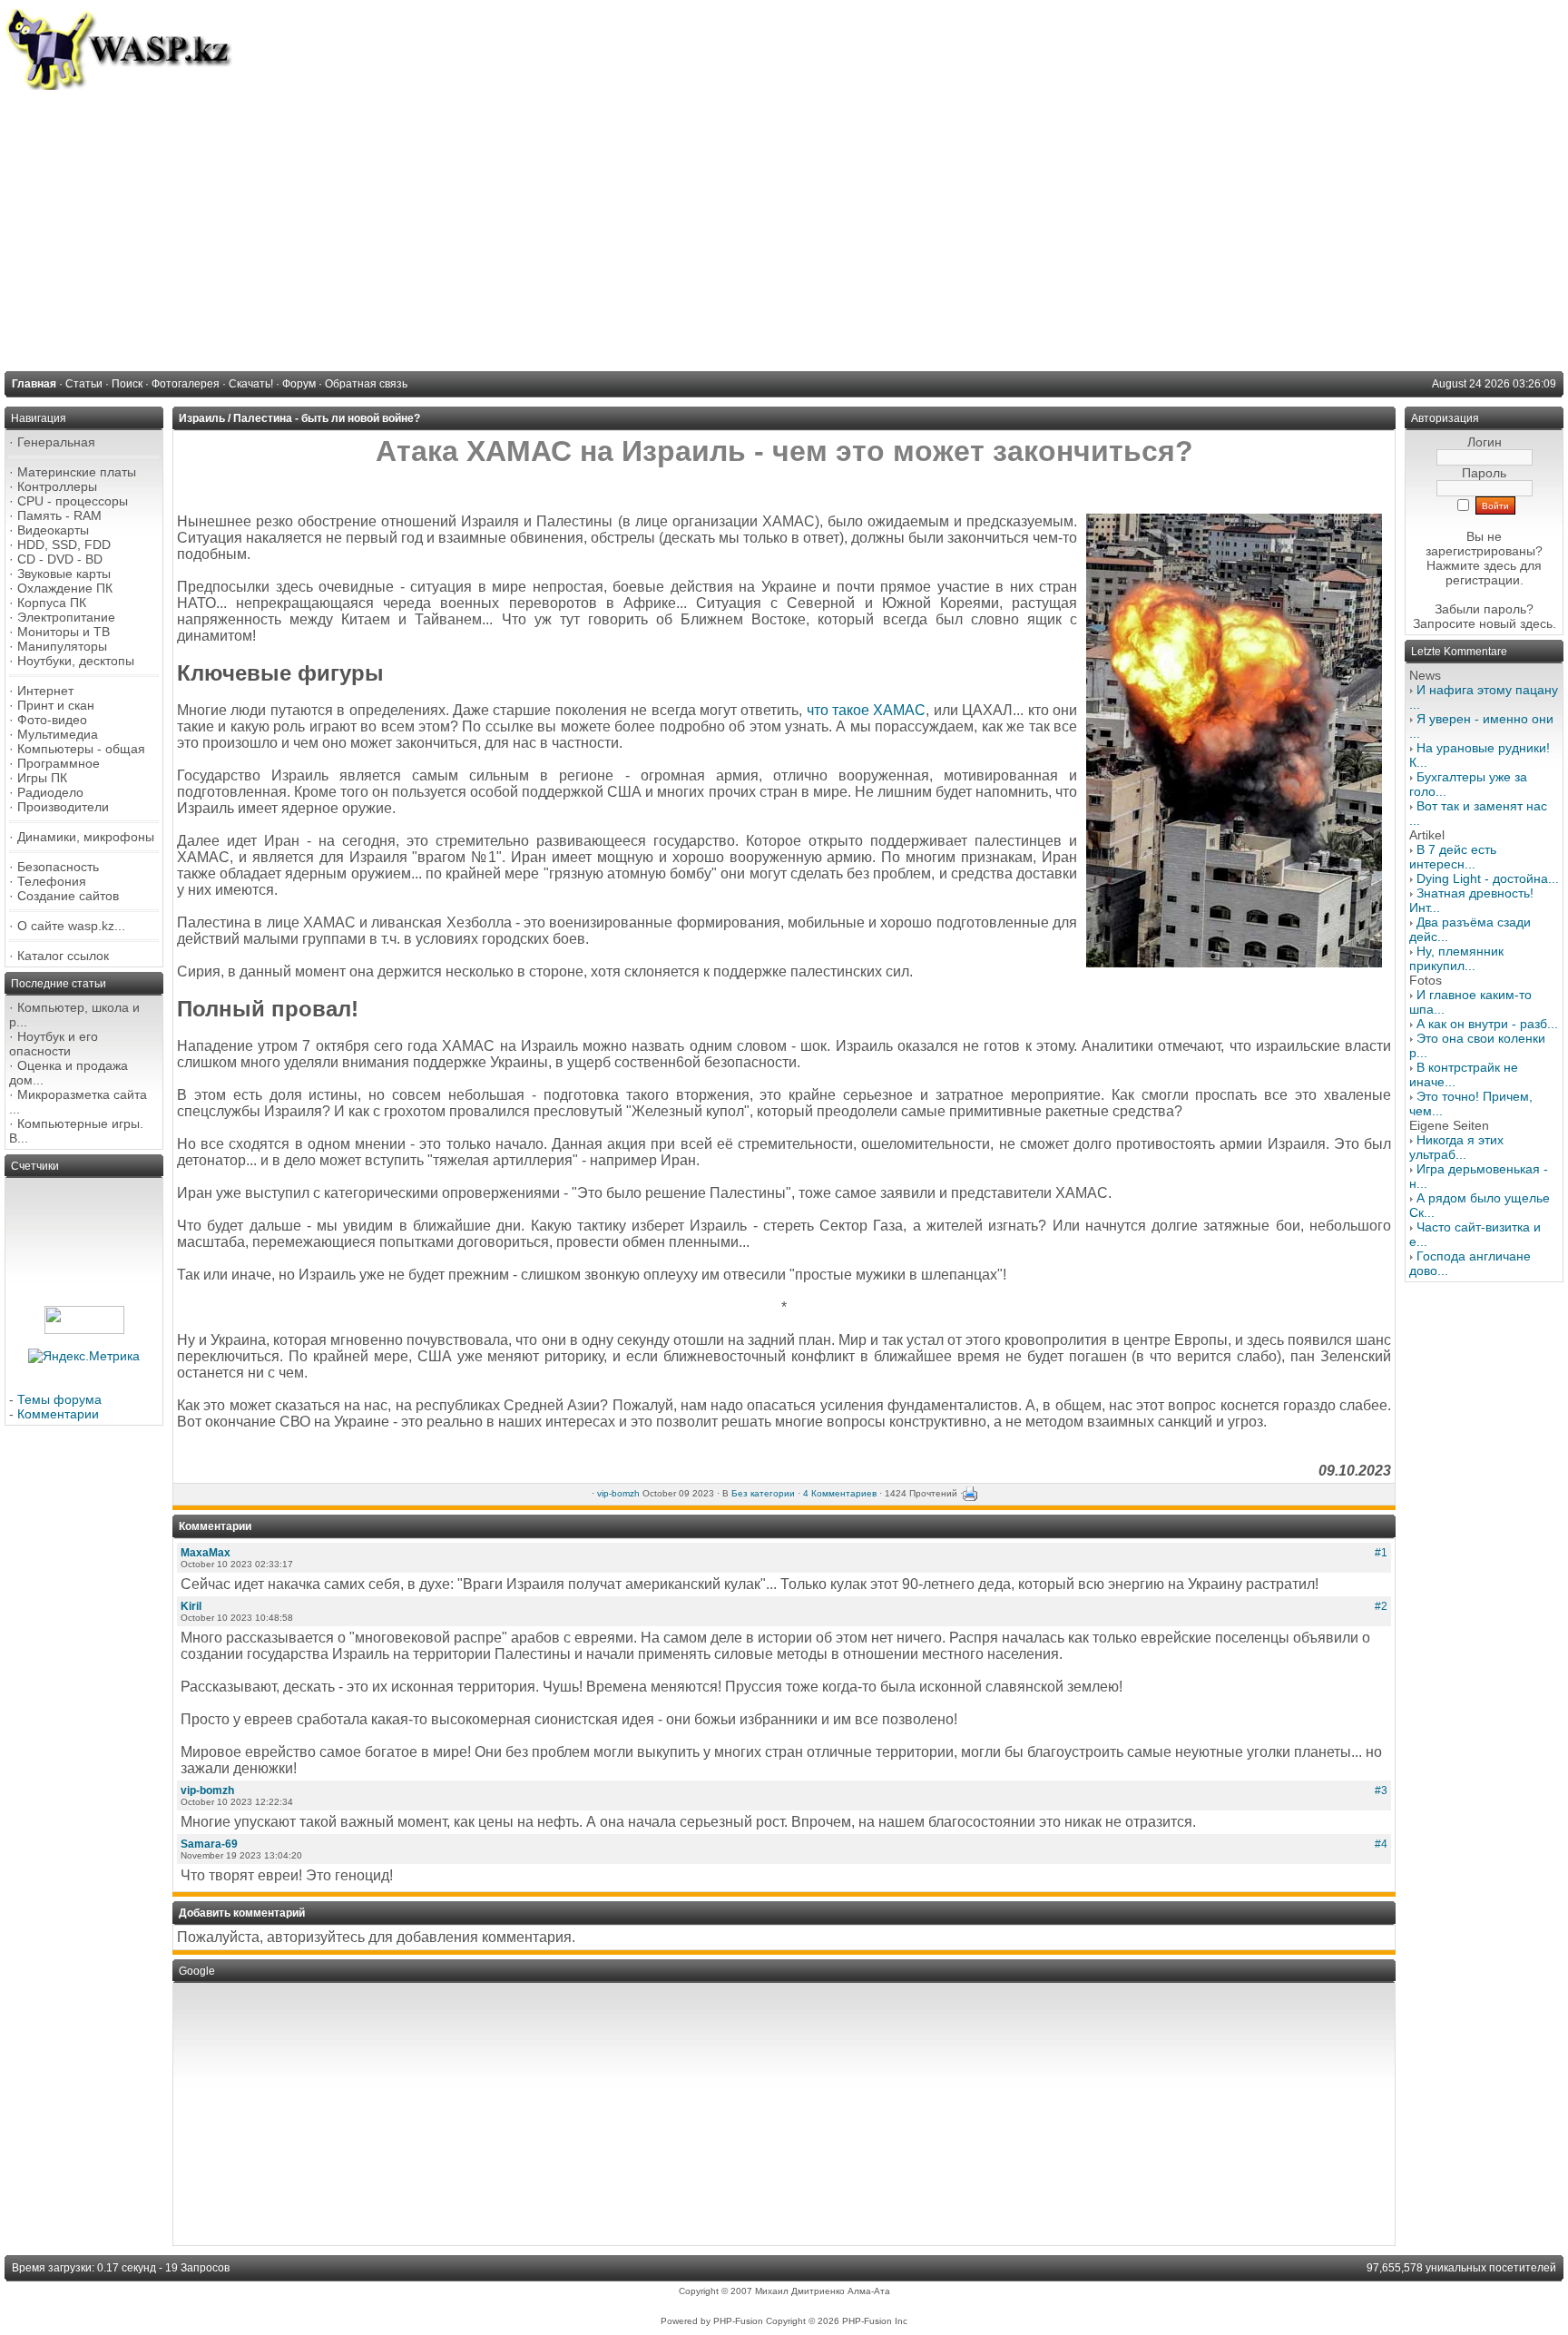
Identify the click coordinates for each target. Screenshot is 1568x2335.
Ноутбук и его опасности (54, 1044)
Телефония (52, 881)
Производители (63, 807)
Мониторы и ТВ (64, 632)
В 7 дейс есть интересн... (1453, 857)
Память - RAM (59, 515)
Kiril (191, 1606)
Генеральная (56, 442)
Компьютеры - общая (81, 749)
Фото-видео (52, 720)
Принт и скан (56, 705)
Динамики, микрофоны (86, 837)
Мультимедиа (58, 734)
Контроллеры (57, 486)
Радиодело (50, 792)
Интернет (45, 691)
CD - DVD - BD (60, 559)
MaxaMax (206, 1553)
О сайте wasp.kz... (71, 926)
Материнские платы (77, 472)
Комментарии (58, 1414)
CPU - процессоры (73, 501)
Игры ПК (42, 778)
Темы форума (59, 1399)
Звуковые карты (64, 574)
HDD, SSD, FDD (64, 545)
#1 (1381, 1553)
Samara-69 (209, 1844)
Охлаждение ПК (65, 588)
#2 (1381, 1606)
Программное (59, 763)
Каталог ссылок (63, 956)
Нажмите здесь (1471, 565)
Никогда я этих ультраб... (1456, 1147)
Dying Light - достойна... (1488, 878)
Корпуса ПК (52, 603)
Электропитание (66, 617)
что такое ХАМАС (867, 710)
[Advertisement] (784, 226)
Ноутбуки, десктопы (76, 661)
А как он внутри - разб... (1487, 1024)
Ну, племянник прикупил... (1456, 958)
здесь (1536, 623)
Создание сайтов (68, 896)
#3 (1381, 1790)
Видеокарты (53, 530)
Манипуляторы (62, 646)
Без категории (763, 1493)
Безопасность (58, 867)
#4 (1381, 1844)
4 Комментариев (840, 1493)
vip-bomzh (618, 1493)
